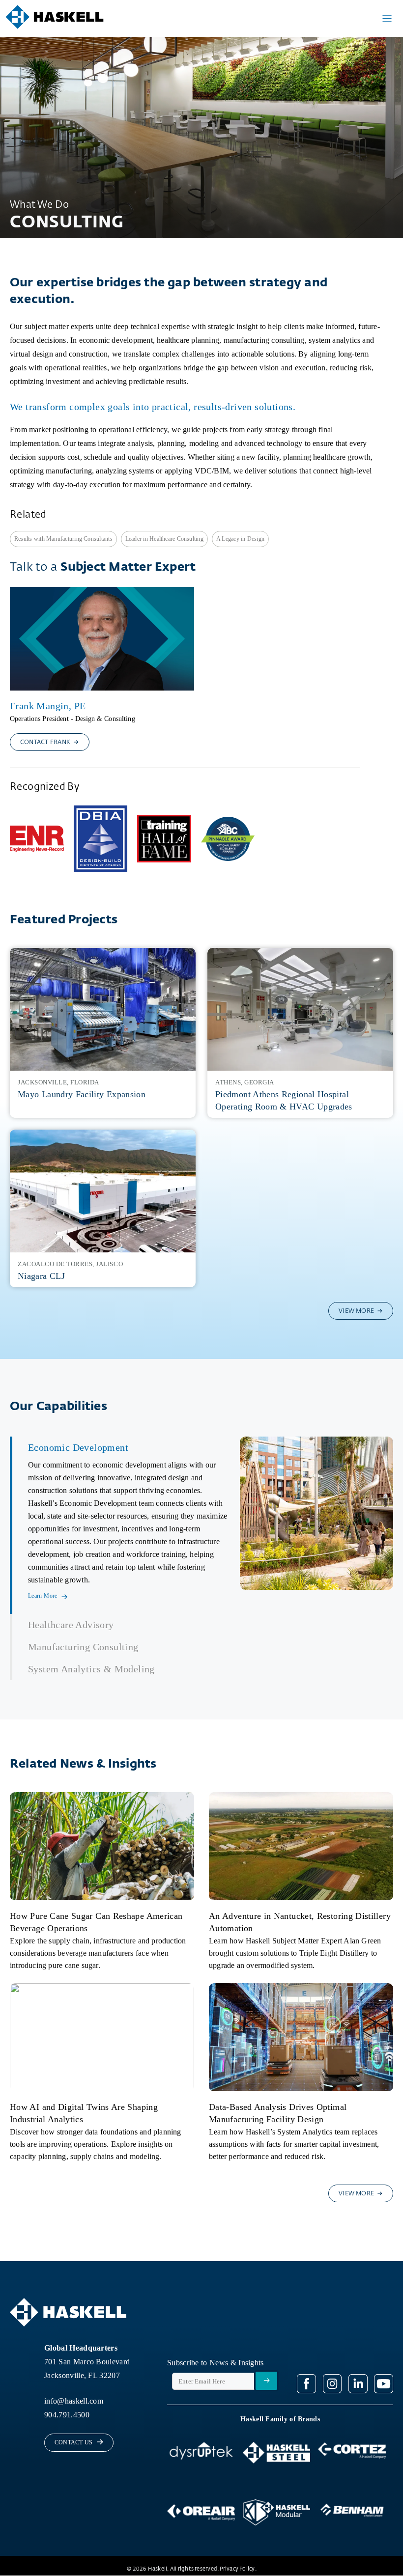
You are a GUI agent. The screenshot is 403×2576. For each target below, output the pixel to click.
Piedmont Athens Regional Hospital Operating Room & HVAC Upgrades (284, 1100)
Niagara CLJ (41, 1276)
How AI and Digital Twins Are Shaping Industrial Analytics (84, 2113)
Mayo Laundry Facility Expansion (82, 1094)
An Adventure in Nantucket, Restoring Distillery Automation (300, 1922)
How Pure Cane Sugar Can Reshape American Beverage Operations (96, 1922)
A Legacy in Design (240, 539)
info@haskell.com (74, 2401)
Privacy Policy (237, 2569)
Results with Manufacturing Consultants (63, 539)
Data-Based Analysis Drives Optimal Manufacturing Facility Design (278, 2113)
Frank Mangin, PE (48, 706)
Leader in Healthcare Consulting (164, 539)
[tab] (121, 1525)
